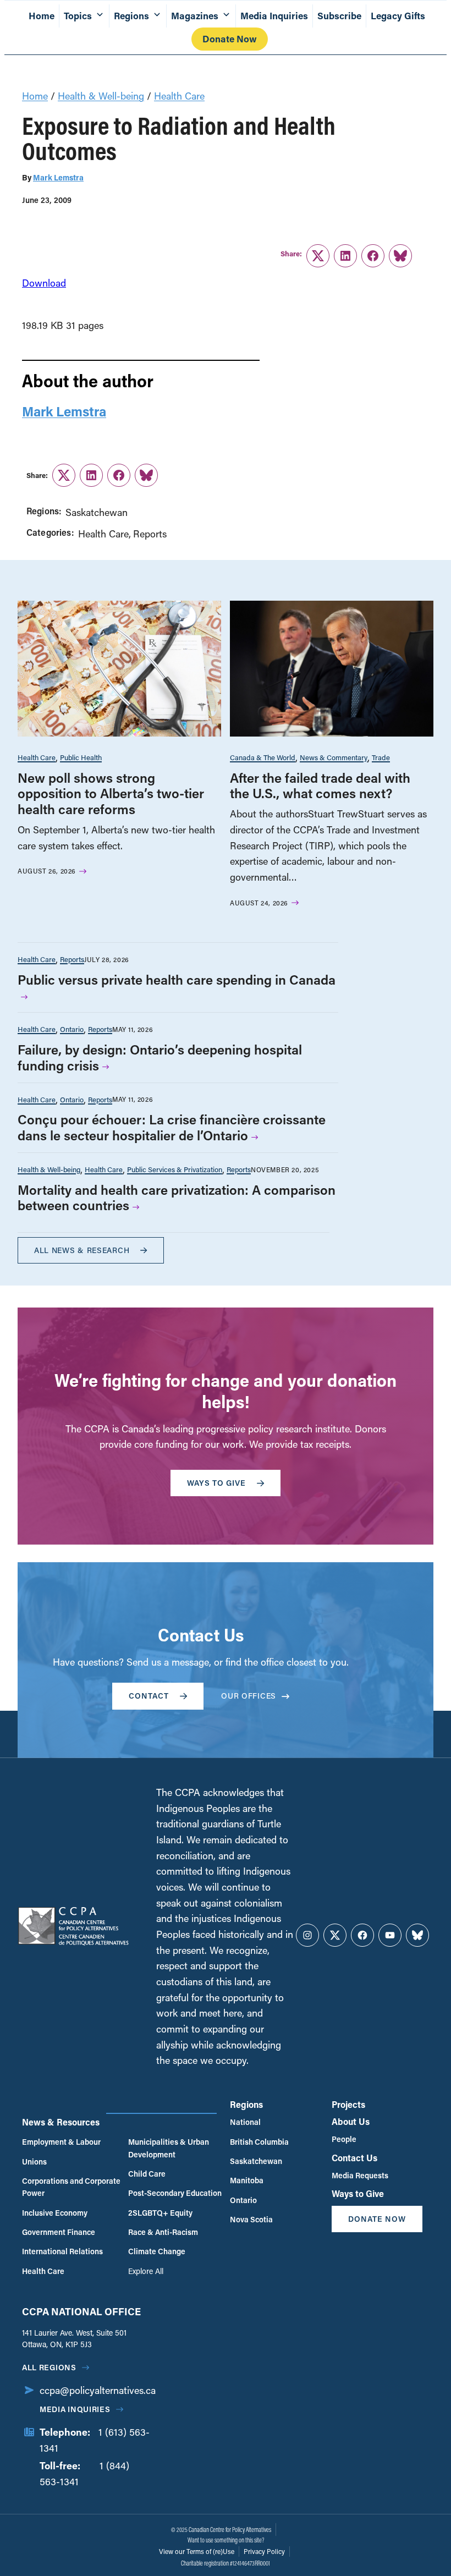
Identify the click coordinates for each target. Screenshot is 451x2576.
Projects (348, 2104)
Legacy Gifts (398, 16)
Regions (246, 2104)
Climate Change (157, 2251)
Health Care (179, 96)
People (344, 2139)
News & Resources (61, 2122)
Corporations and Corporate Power (71, 2187)
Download (44, 283)
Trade (381, 757)
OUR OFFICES (249, 1696)
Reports (150, 534)
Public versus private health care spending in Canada (177, 979)
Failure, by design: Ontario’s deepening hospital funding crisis (160, 1057)
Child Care (147, 2174)
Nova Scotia (251, 2219)
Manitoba (247, 2180)
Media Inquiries (274, 16)
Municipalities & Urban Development (169, 2148)
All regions (49, 2367)
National (245, 2122)
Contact (149, 1696)
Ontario (72, 1029)
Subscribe (339, 16)
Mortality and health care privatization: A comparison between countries (177, 1198)
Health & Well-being (101, 96)
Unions (34, 2162)
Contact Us (354, 2158)
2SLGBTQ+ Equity (160, 2213)
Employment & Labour (61, 2142)
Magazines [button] (195, 16)
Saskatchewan (97, 512)
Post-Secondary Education (175, 2193)
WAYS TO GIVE (216, 1483)
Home (42, 16)
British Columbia (259, 2142)
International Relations (62, 2251)
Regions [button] (131, 16)
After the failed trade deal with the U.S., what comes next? (320, 786)
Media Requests (360, 2175)
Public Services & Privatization (175, 1169)
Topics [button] (78, 16)
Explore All (146, 2271)
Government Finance (59, 2232)
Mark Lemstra (58, 177)
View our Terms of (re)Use (197, 2551)
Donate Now (230, 39)
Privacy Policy (264, 2551)
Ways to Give (358, 2193)
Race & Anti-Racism (163, 2232)
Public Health (81, 757)
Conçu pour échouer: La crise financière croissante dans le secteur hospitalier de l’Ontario (172, 1127)
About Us (351, 2121)
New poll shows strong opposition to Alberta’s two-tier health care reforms (111, 793)
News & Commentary (334, 757)
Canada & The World (263, 757)
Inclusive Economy (55, 2213)
